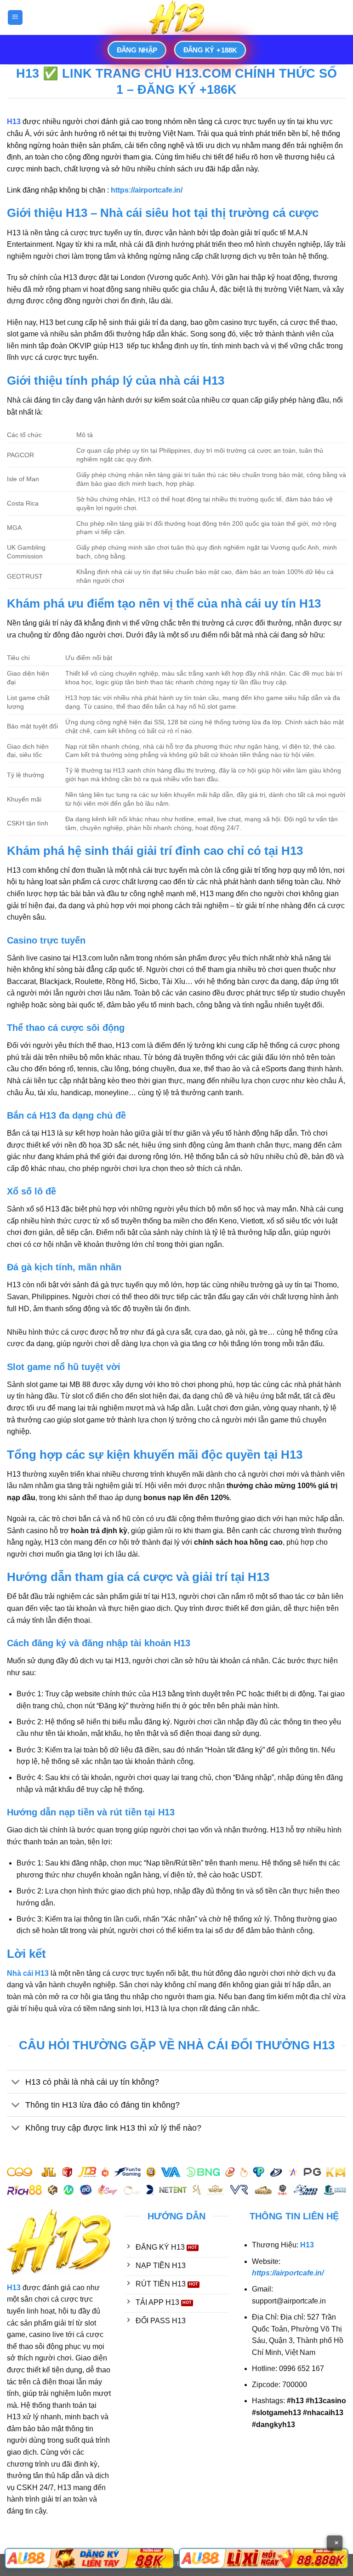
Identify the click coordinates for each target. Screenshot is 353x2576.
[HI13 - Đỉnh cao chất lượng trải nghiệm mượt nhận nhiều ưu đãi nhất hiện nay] (176, 17)
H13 (14, 122)
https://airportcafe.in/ (288, 2273)
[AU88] (89, 2559)
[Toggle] (16, 2083)
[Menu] (15, 18)
